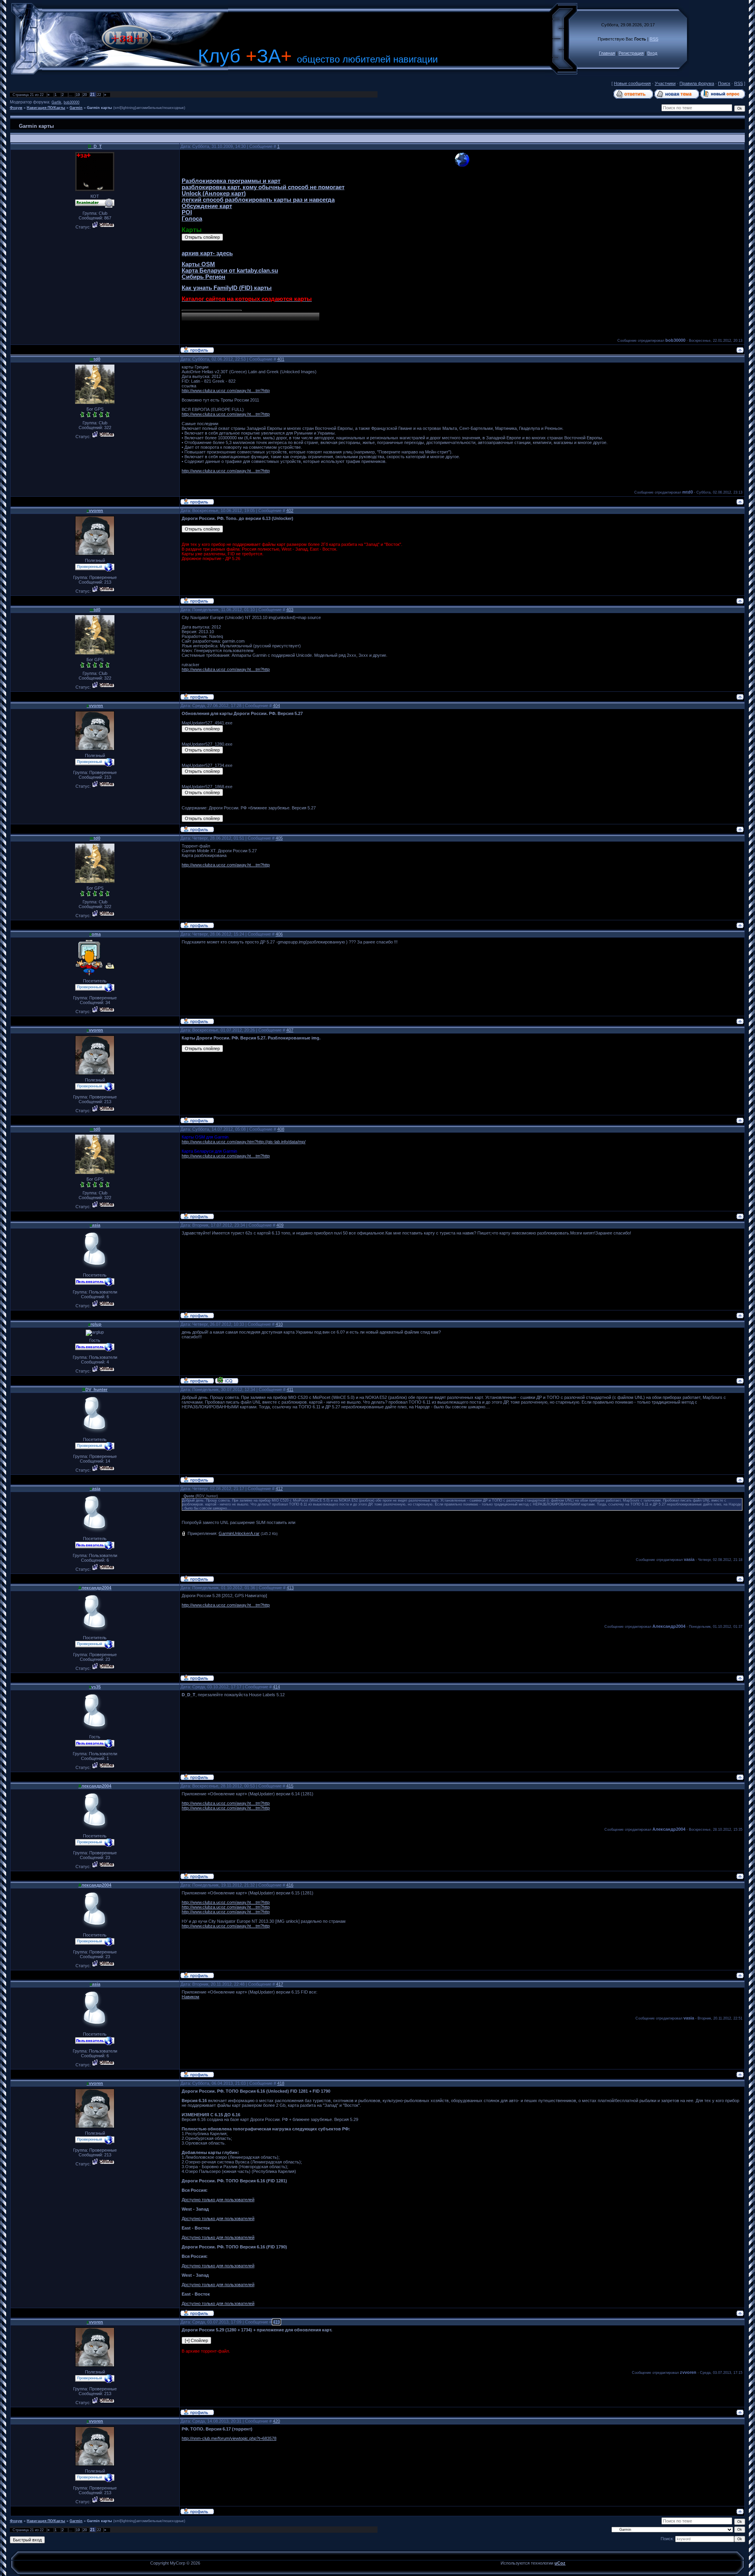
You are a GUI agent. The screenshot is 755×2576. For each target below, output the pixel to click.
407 (290, 1030)
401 (281, 359)
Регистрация (631, 53)
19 (78, 95)
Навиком (191, 1997)
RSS (654, 39)
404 (276, 706)
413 (290, 1588)
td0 (95, 359)
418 (281, 2083)
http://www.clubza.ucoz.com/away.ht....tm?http (226, 391)
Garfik (56, 102)
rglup (95, 1324)
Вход (652, 53)
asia (95, 1225)
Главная (607, 53)
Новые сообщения (632, 83)
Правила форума (697, 83)
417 (280, 1984)
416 (290, 1885)
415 (290, 1786)
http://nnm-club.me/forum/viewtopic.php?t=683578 (229, 2438)
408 (281, 1129)
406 (279, 934)
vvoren (95, 510)
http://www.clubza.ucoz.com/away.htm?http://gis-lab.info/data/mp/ (244, 1142)
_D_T (95, 146)
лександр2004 (95, 1588)
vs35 (95, 1687)
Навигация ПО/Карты (46, 108)
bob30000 (72, 102)
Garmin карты (99, 108)
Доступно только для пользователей (218, 2200)
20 (85, 95)
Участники (665, 83)
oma (95, 934)
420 (276, 2421)
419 (276, 2322)
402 (290, 510)
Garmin (76, 108)
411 (290, 1389)
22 (99, 95)
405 (279, 838)
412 (279, 1489)
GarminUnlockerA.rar (239, 1533)
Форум (16, 108)
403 (290, 610)
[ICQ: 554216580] (227, 1380)
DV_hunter (95, 1389)
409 (280, 1225)
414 (276, 1687)
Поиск (724, 83)
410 (279, 1324)
